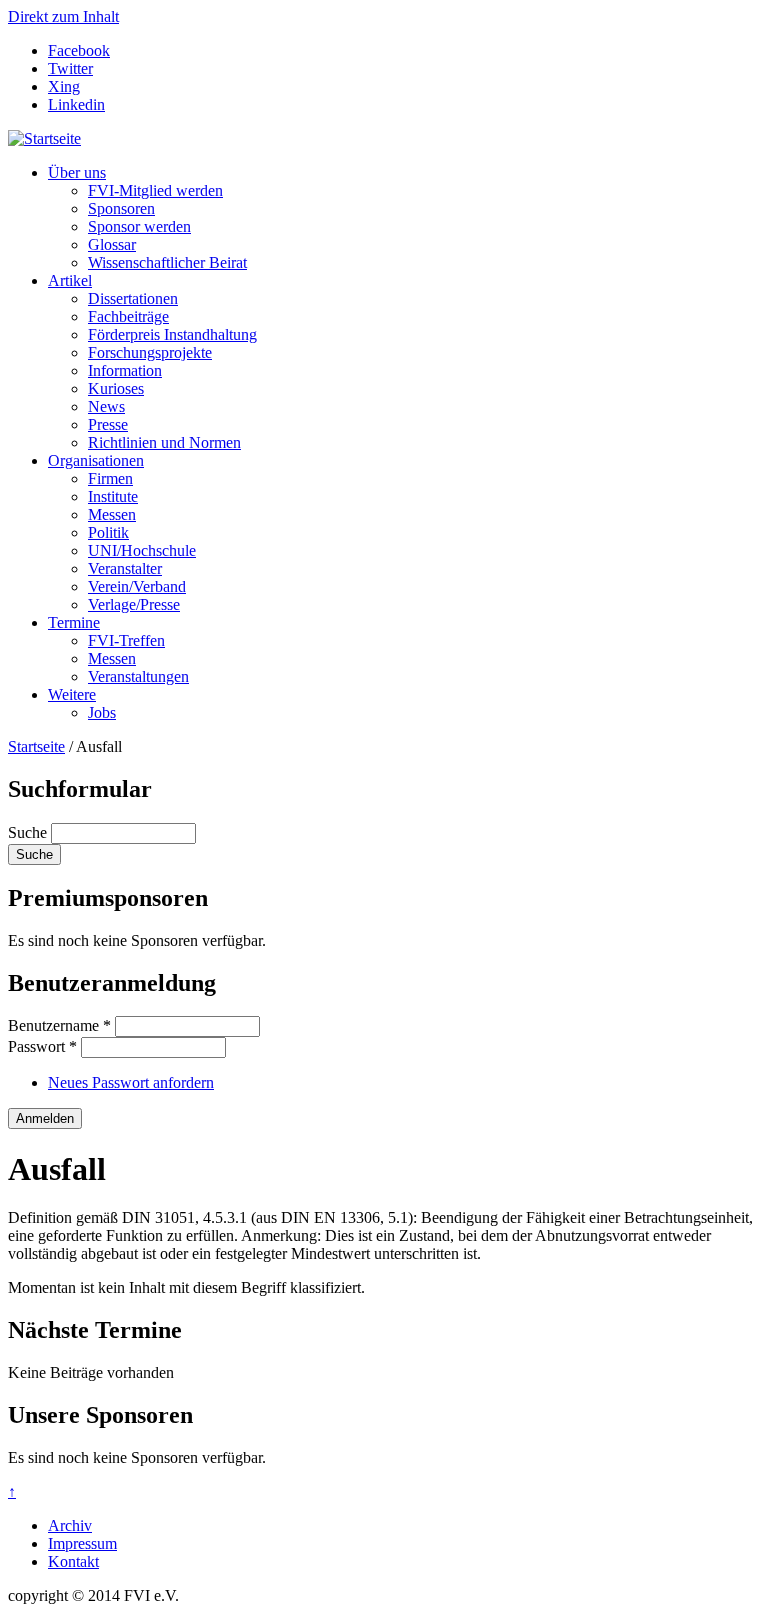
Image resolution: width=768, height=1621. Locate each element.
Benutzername (59, 1025)
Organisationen (96, 460)
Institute (113, 496)
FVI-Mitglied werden (155, 190)
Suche (29, 832)
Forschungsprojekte (150, 352)
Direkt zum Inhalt (63, 16)
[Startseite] (44, 138)
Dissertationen (133, 298)
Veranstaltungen (138, 676)
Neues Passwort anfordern (131, 1082)
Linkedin (76, 104)
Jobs (102, 712)
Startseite (36, 746)
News (106, 406)
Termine (74, 622)
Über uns (77, 172)
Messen (112, 514)
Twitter (70, 68)
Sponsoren (121, 208)
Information (125, 370)
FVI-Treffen (126, 640)
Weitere (72, 694)
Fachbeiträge (128, 316)
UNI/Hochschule (142, 550)
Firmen (110, 478)
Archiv (70, 1525)
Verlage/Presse (134, 604)
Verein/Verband (137, 586)
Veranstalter (125, 568)
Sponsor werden (139, 226)
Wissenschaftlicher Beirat (167, 262)
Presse (108, 424)
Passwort (42, 1046)
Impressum (82, 1543)
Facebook (79, 50)
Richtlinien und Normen (164, 442)
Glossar (112, 244)
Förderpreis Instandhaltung (172, 334)
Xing (64, 86)
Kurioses (116, 388)
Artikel (70, 280)
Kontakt (73, 1561)
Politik (108, 532)
